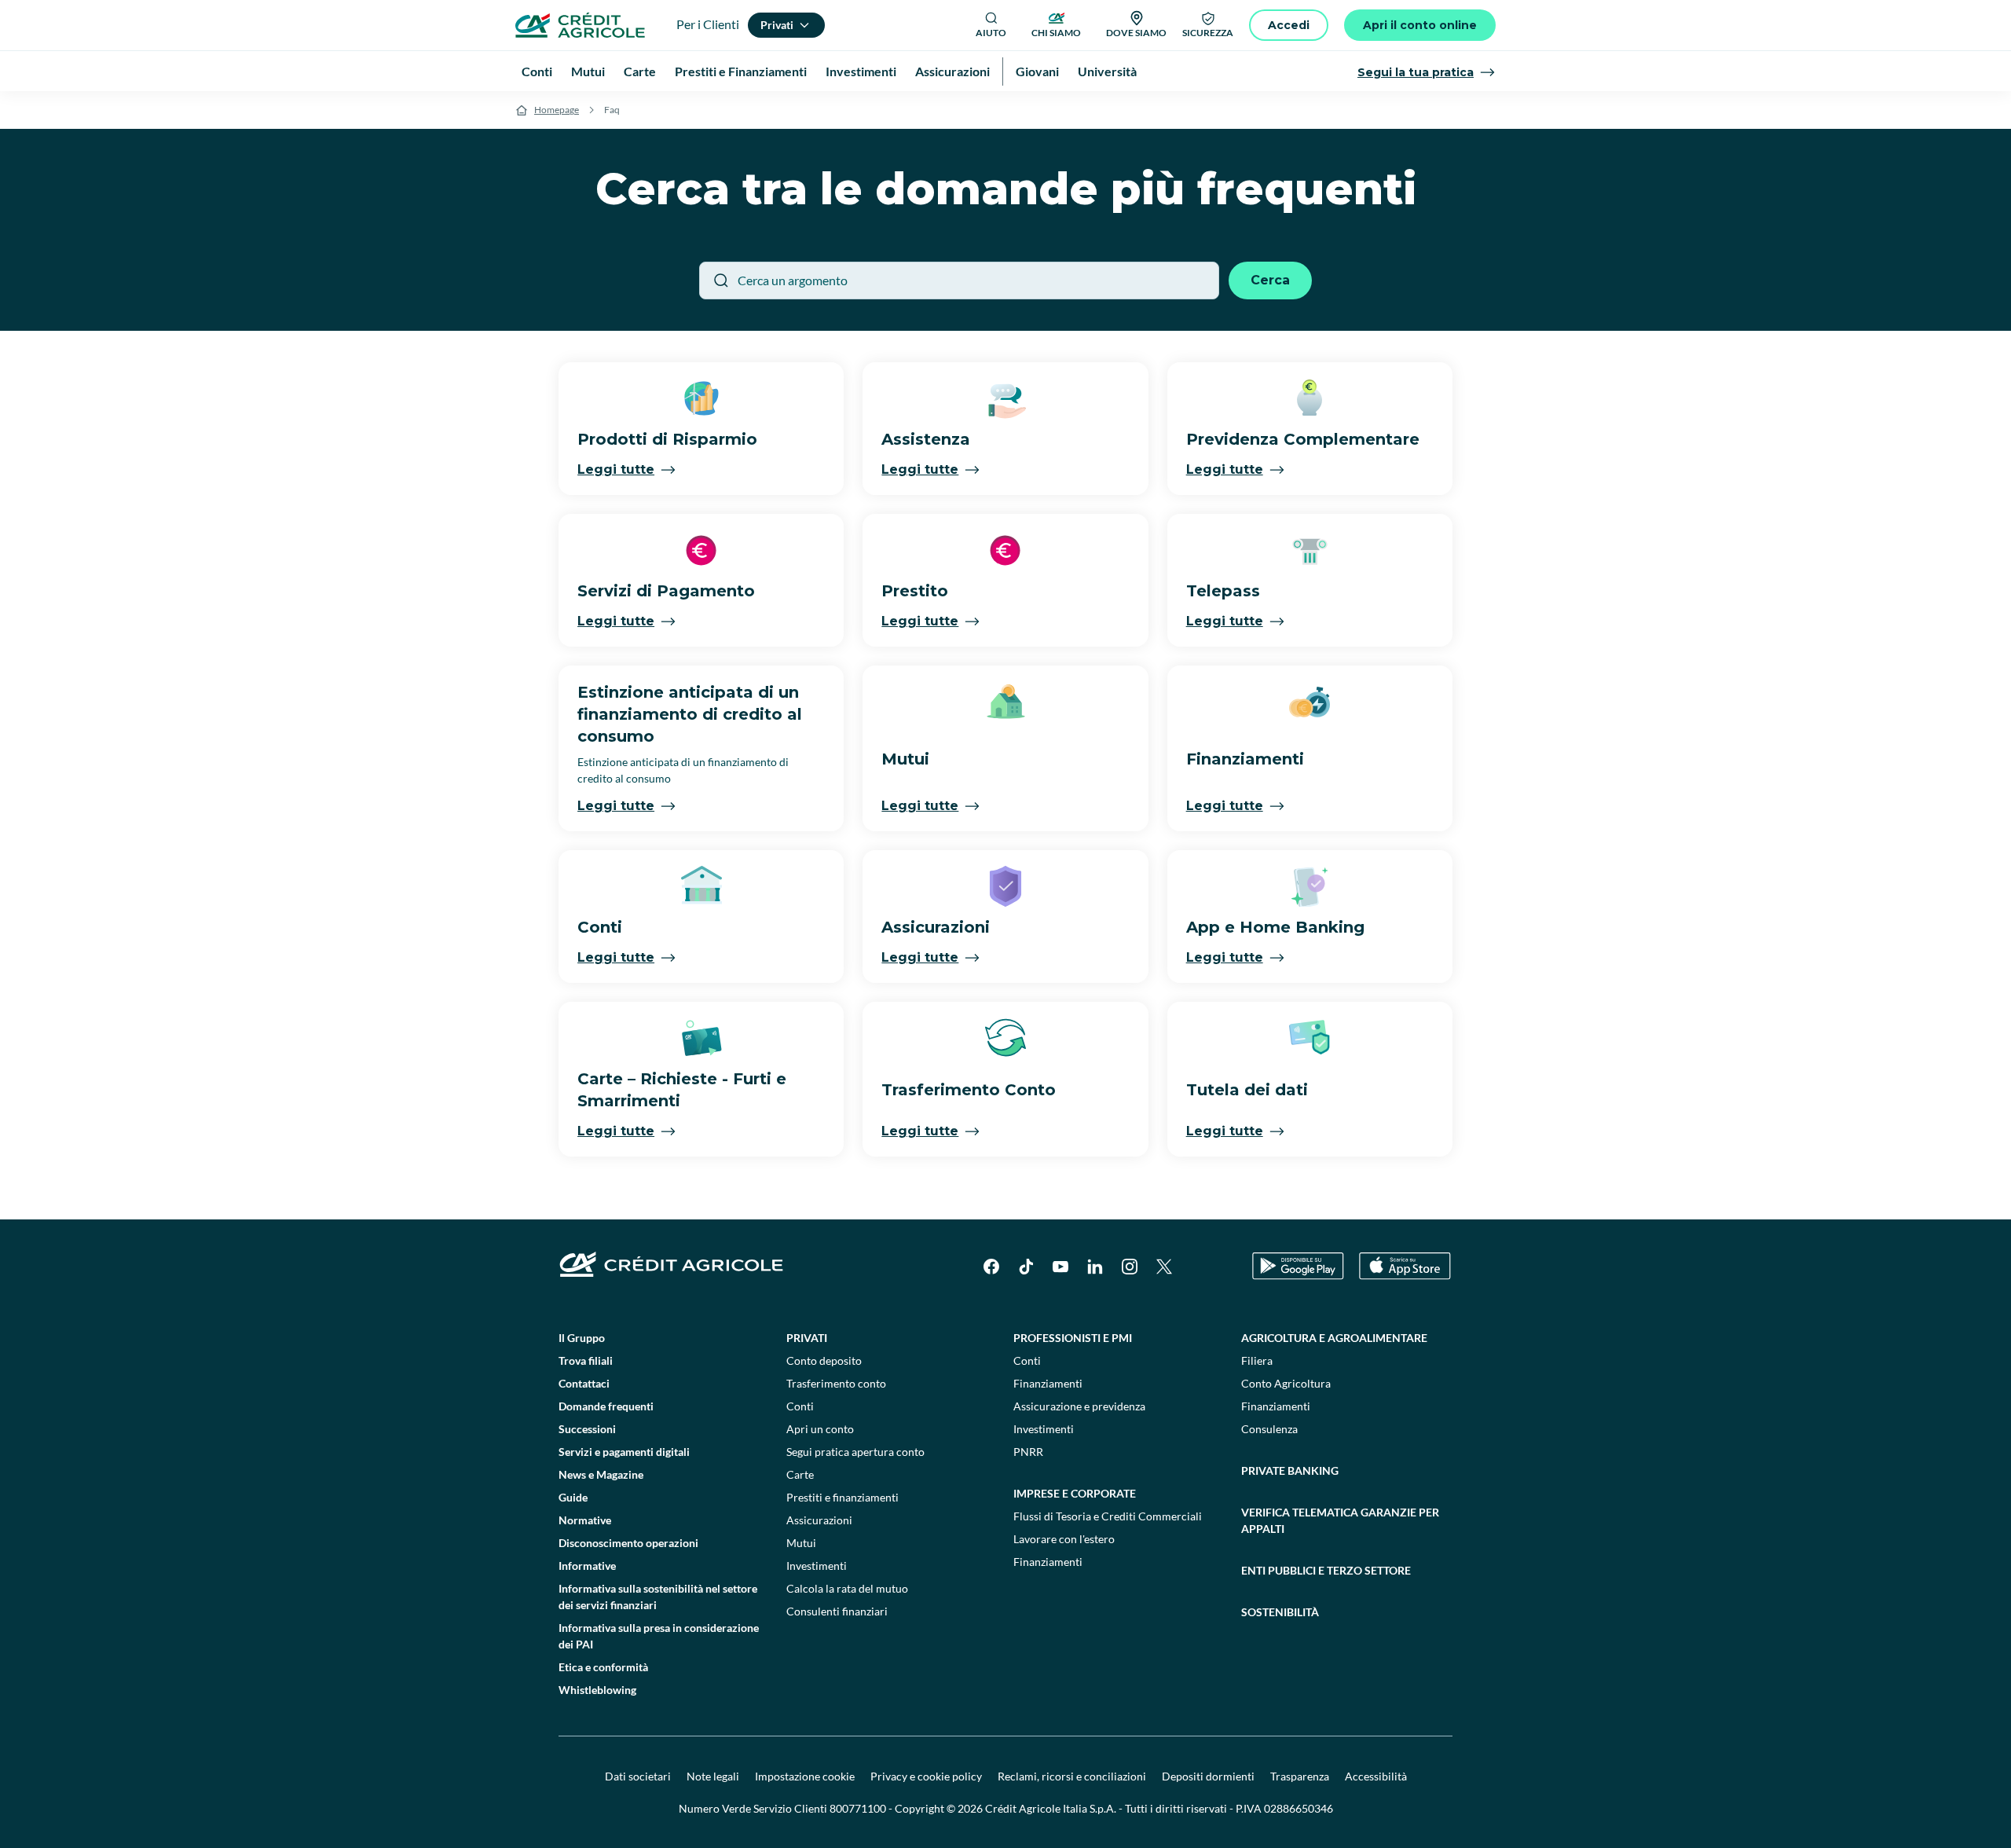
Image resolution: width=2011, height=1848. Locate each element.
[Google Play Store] (1298, 1266)
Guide (573, 1497)
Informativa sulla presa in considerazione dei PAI (659, 1636)
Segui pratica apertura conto (855, 1452)
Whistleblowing (597, 1690)
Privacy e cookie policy (926, 1776)
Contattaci (584, 1383)
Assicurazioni (819, 1520)
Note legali (713, 1776)
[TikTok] (1026, 1267)
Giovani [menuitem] (1037, 71)
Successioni (587, 1429)
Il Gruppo (582, 1338)
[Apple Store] (1405, 1266)
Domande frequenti (606, 1406)
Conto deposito (824, 1360)
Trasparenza (1300, 1776)
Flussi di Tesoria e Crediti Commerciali (1108, 1516)
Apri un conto (820, 1429)
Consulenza (1269, 1429)
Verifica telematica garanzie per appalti (1340, 1520)
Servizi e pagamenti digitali (624, 1452)
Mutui (801, 1543)
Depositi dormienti (1208, 1776)
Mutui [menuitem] (588, 71)
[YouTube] (1060, 1267)
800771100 (858, 1808)
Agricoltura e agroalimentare (1334, 1338)
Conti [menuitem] (537, 71)
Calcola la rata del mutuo (847, 1588)
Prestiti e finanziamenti (842, 1497)
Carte (800, 1474)
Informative (587, 1566)
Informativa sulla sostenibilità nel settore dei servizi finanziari (658, 1597)
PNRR (1028, 1452)
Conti (800, 1406)
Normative (585, 1520)
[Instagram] (1130, 1267)
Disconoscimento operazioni (628, 1543)
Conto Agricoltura (1286, 1383)
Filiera (1257, 1360)
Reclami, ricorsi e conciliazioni (1072, 1776)
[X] (1164, 1267)
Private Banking (1290, 1470)
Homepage (557, 110)
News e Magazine (601, 1474)
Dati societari (638, 1776)
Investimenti (817, 1566)
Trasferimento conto (836, 1383)
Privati (807, 1338)
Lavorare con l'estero (1064, 1539)
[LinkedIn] (1095, 1267)
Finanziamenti (1048, 1383)
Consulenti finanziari (837, 1611)
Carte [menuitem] (640, 71)
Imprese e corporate (1075, 1493)
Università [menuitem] (1107, 71)
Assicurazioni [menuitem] (952, 71)
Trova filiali (586, 1360)
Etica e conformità (603, 1667)
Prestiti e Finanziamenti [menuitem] (741, 71)
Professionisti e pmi (1073, 1338)
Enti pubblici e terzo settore (1326, 1570)
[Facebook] (991, 1267)
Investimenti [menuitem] (861, 71)
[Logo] (580, 25)
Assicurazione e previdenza (1079, 1406)
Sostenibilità (1280, 1612)
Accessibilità (1376, 1776)
